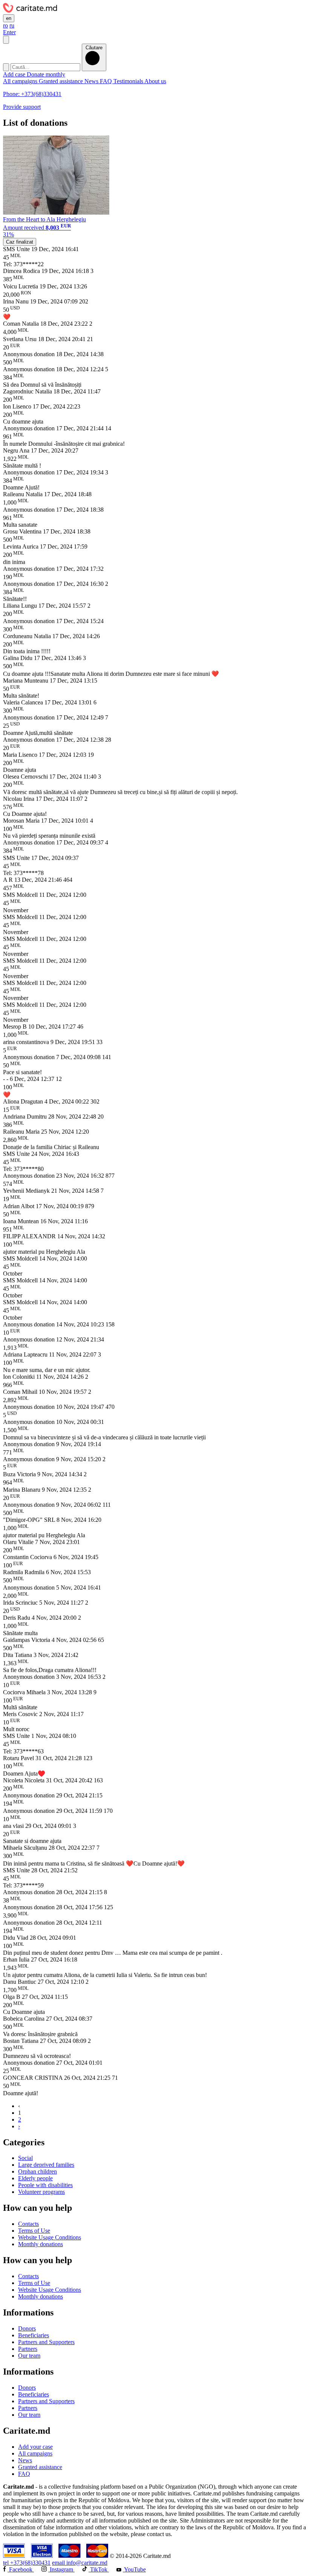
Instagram (61, 2569)
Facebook (21, 2569)
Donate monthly (46, 74)
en (9, 18)
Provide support (22, 107)
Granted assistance (62, 81)
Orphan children (37, 2171)
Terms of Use (34, 2231)
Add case (15, 74)
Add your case (35, 2447)
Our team (29, 2356)
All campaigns (21, 81)
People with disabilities (45, 2185)
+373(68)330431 (27, 2563)
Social (25, 2158)
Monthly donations (41, 2244)
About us (155, 81)
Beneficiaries (34, 2335)
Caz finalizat (20, 242)
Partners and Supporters (46, 2342)
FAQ (107, 81)
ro (5, 25)
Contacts (28, 2224)
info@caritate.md (80, 2563)
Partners (28, 2349)
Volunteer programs (41, 2192)
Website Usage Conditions (50, 2237)
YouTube (134, 2569)
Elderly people (35, 2178)
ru (12, 25)
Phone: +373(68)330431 (32, 94)
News (92, 81)
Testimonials (129, 81)
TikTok (99, 2569)
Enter (9, 32)
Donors (27, 2328)
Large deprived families (46, 2165)
